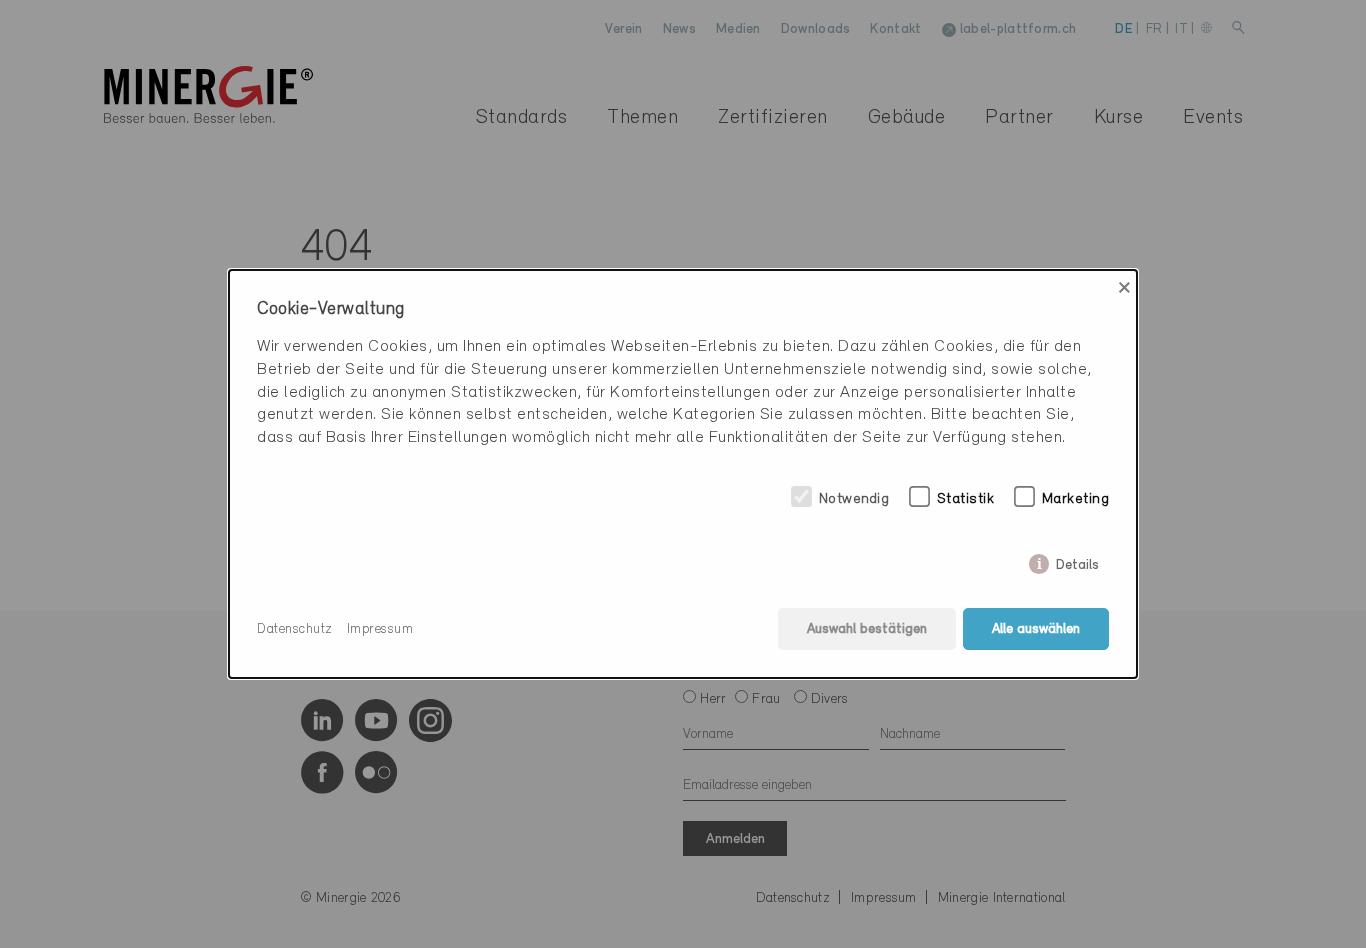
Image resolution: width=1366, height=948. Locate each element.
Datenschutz (295, 629)
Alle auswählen (1036, 629)
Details (1077, 561)
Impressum (380, 629)
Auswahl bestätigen (867, 629)
